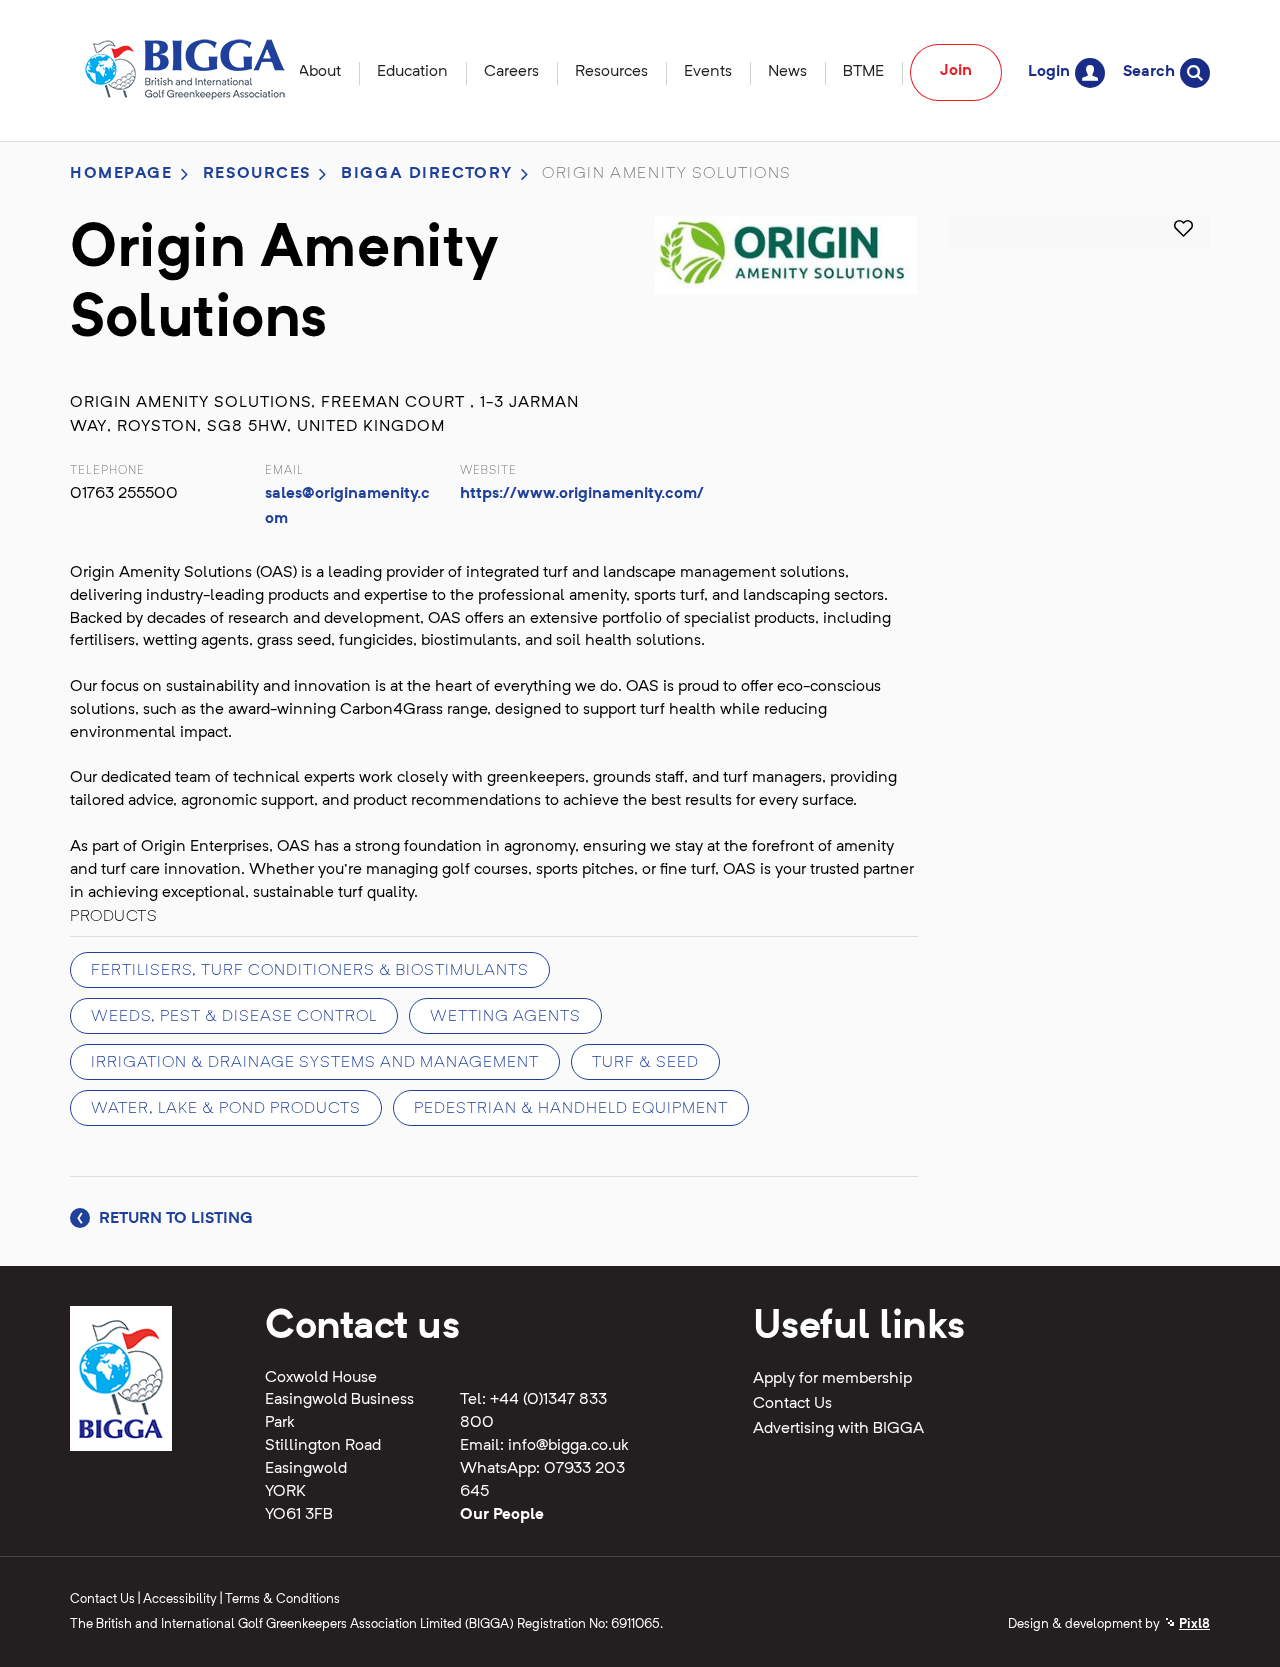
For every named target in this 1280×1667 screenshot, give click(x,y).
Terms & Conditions (282, 1599)
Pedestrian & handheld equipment (571, 1109)
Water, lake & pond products (226, 1109)
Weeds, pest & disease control (234, 1017)
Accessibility (180, 1599)
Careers (511, 72)
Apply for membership (832, 1379)
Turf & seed (645, 1063)
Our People (502, 1515)
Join (956, 71)
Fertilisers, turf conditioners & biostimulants (310, 971)
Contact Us (792, 1404)
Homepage (121, 174)
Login (1049, 72)
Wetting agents (505, 1017)
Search (1149, 72)
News (787, 72)
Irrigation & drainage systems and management (315, 1063)
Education (412, 72)
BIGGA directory (427, 174)
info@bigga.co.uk (568, 1446)
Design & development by (1109, 1624)
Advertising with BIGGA (838, 1429)
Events (708, 72)
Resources (611, 72)
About (319, 72)
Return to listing (174, 1219)
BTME (863, 72)
